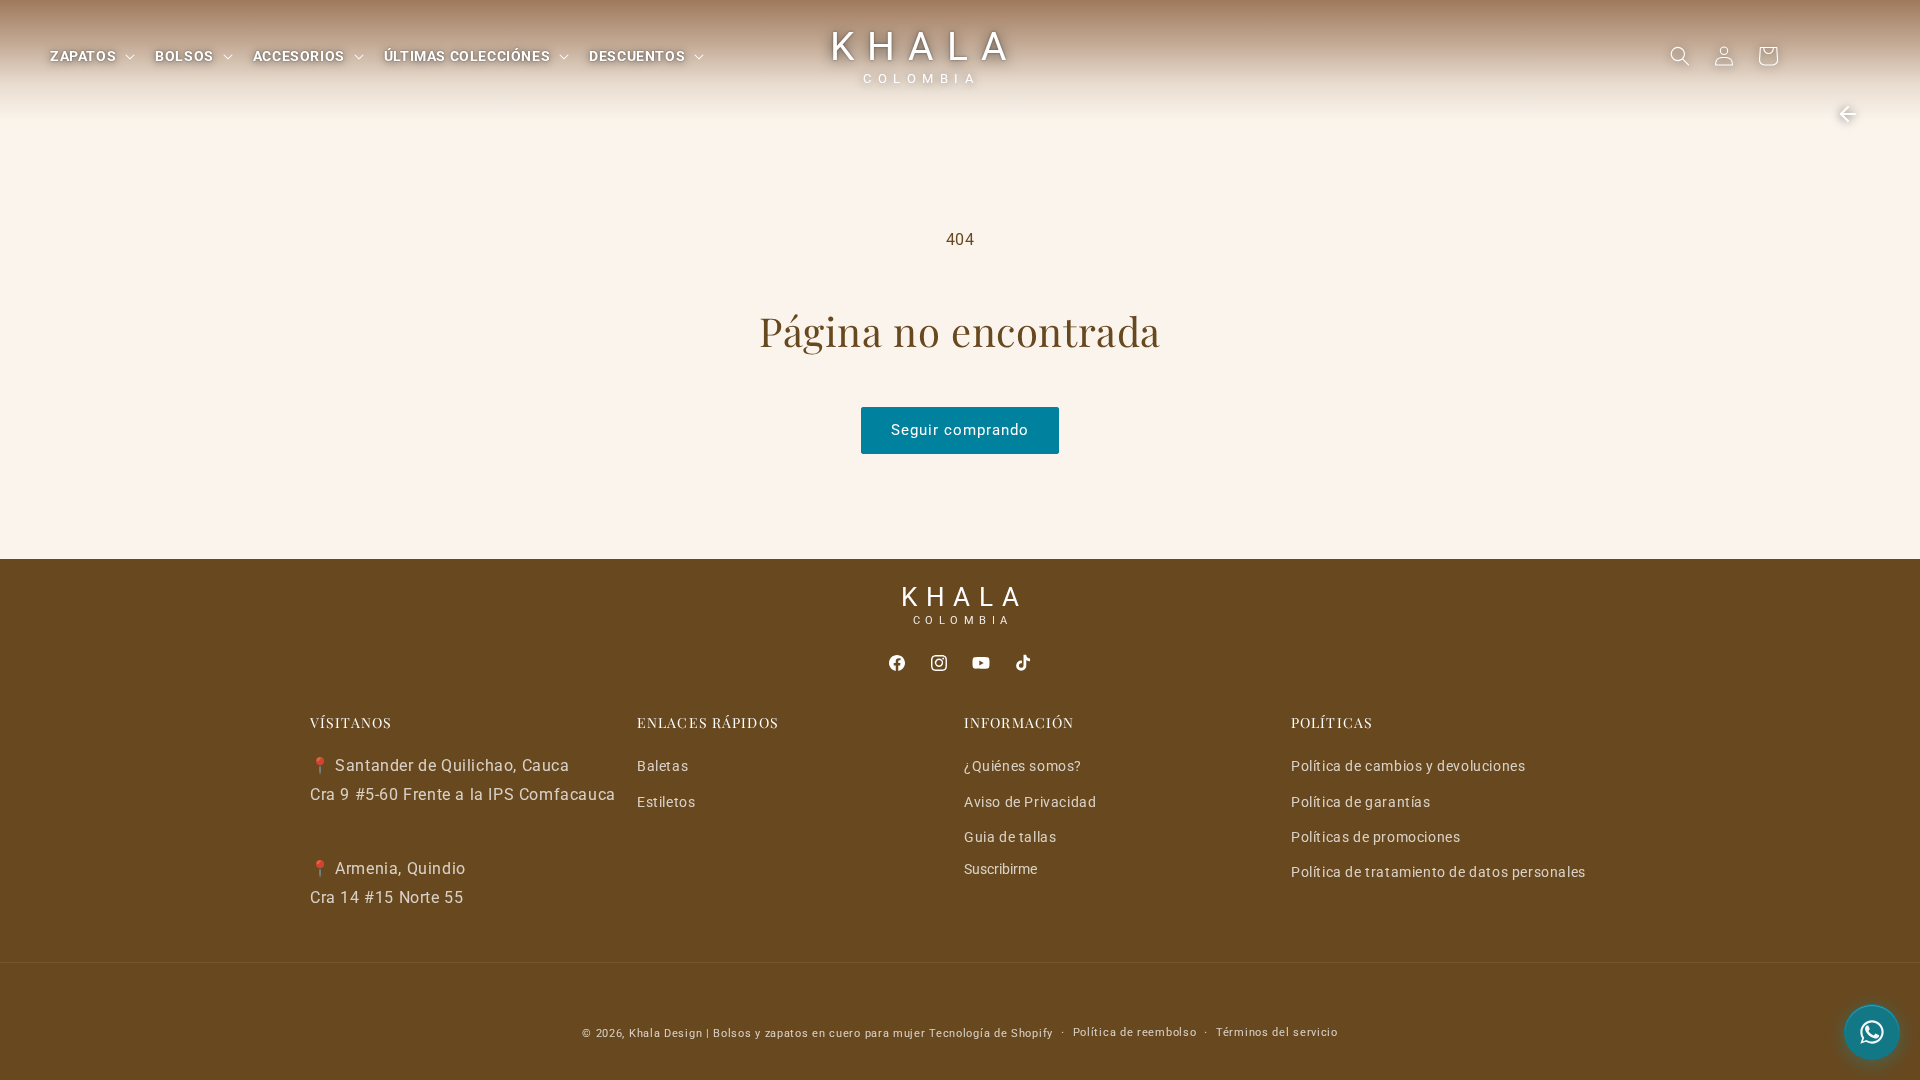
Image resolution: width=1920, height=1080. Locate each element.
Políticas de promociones (1375, 837)
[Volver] (1848, 114)
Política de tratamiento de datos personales (1438, 872)
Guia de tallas (1010, 837)
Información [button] (1019, 723)
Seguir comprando (960, 430)
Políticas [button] (1332, 723)
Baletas (662, 766)
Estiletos (666, 802)
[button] (90, 56)
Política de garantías (1361, 802)
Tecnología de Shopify (991, 1033)
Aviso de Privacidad (1030, 802)
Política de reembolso (1135, 1032)
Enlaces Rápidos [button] (708, 723)
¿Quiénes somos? (1023, 766)
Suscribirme (1000, 869)
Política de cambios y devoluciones (1408, 766)
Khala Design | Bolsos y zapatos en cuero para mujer (777, 1033)
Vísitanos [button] (351, 723)
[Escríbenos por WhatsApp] (1872, 1032)
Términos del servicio (1277, 1032)
